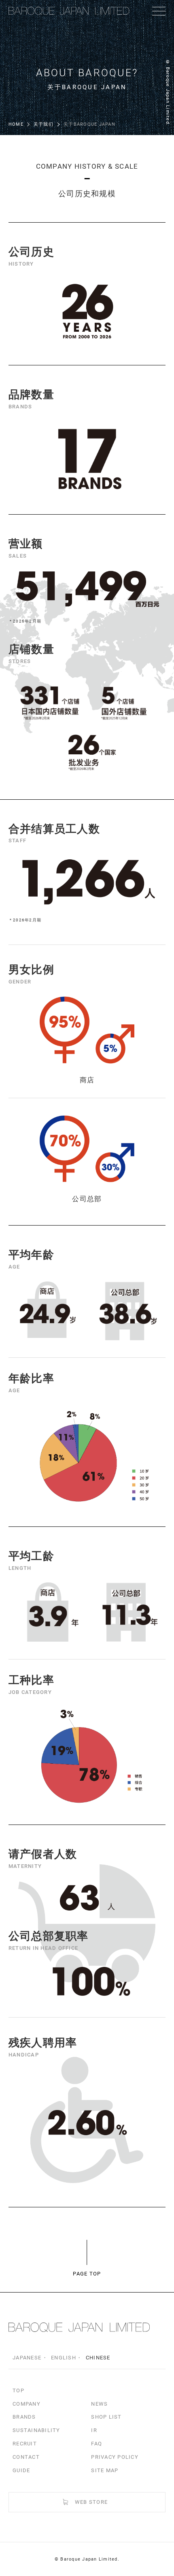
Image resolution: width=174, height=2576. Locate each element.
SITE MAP (105, 2470)
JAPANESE (27, 2358)
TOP (18, 2390)
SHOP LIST (106, 2417)
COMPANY (27, 2404)
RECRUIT (25, 2444)
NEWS (99, 2404)
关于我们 (43, 124)
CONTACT (26, 2457)
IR (94, 2430)
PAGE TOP (87, 2274)
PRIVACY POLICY (115, 2457)
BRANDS (24, 2417)
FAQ (97, 2444)
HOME (16, 124)
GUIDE (21, 2470)
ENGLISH (64, 2358)
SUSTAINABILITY (36, 2430)
